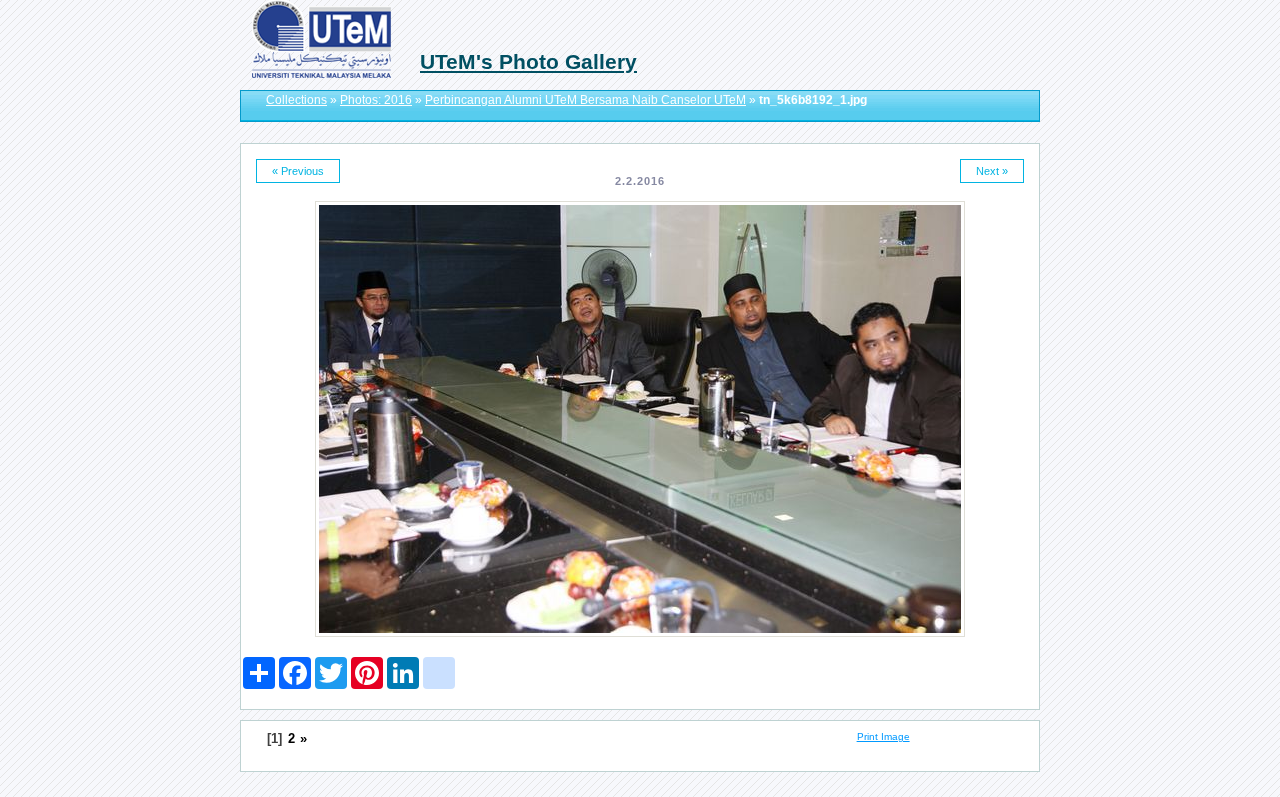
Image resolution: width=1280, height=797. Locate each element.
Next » (992, 171)
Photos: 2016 (376, 100)
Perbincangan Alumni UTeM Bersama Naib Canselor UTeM (585, 100)
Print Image (883, 736)
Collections (296, 100)
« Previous (298, 171)
